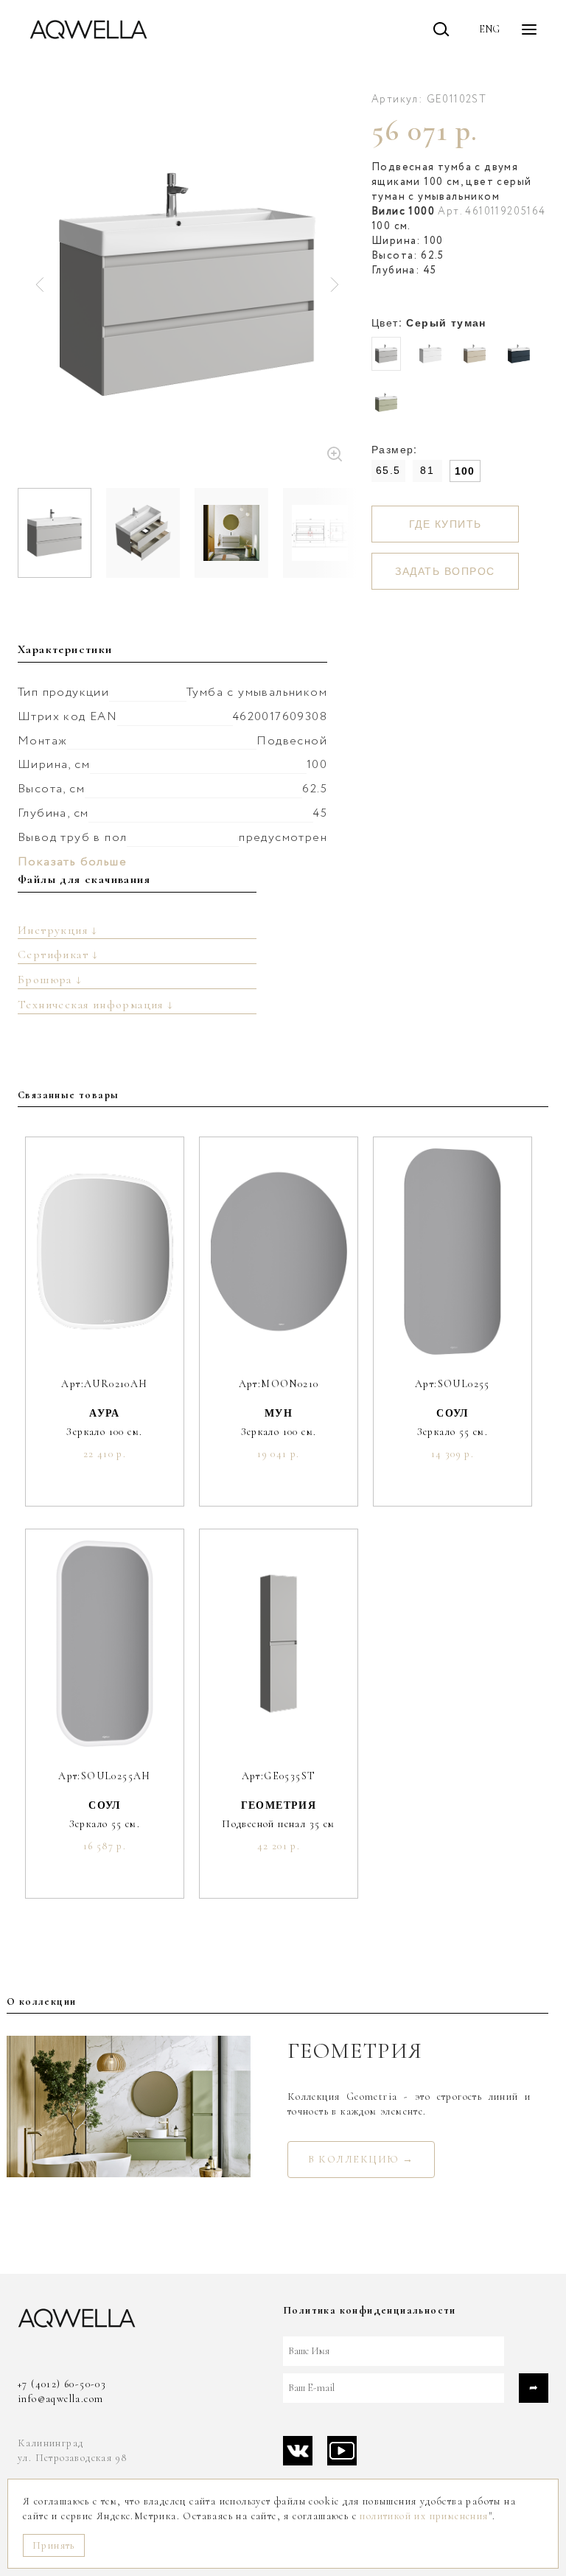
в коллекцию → (361, 2159)
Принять (54, 2545)
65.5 (388, 470)
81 (427, 470)
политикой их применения (424, 2516)
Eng (489, 29)
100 (465, 471)
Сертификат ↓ (58, 954)
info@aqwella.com (60, 2399)
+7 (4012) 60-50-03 (62, 2384)
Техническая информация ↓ (96, 1005)
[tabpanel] (187, 284)
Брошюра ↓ (50, 980)
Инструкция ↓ (58, 930)
